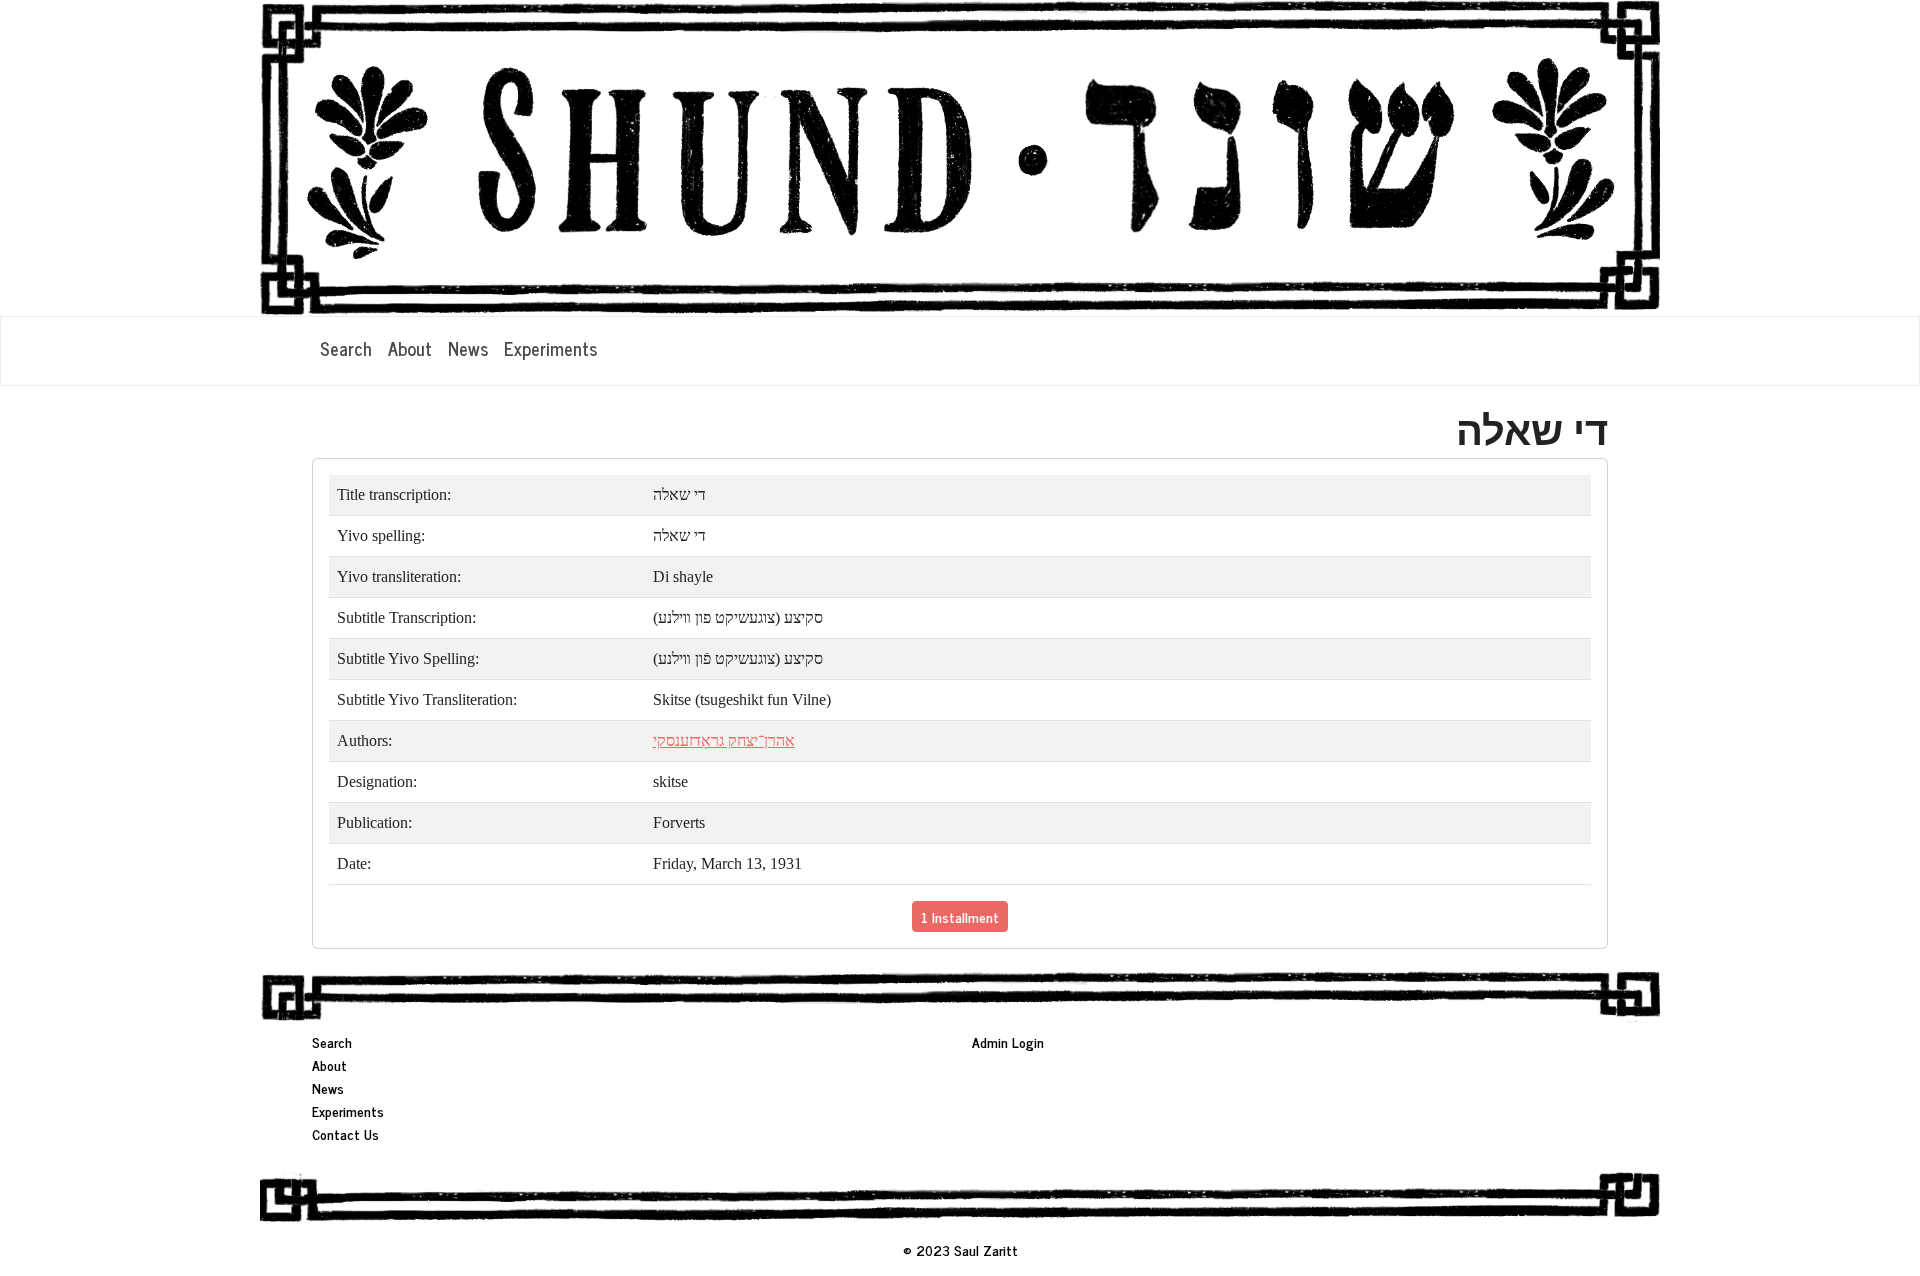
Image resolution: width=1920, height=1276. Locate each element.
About (410, 348)
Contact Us (345, 1133)
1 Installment (960, 916)
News (468, 348)
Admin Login (1008, 1041)
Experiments (550, 348)
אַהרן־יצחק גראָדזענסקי (724, 740)
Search (346, 348)
